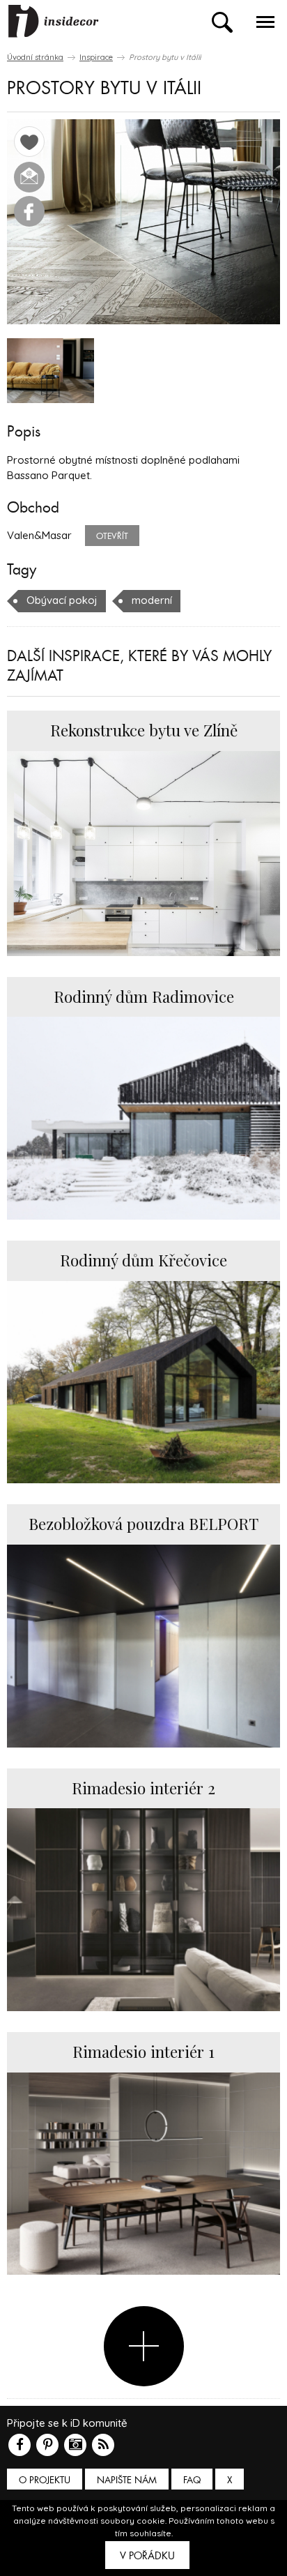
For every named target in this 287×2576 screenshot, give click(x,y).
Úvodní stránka (35, 57)
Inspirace (96, 57)
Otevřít (112, 536)
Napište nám (127, 2480)
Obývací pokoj (62, 600)
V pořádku (147, 2556)
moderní (152, 600)
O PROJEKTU (45, 2480)
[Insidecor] (54, 22)
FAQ (192, 2480)
